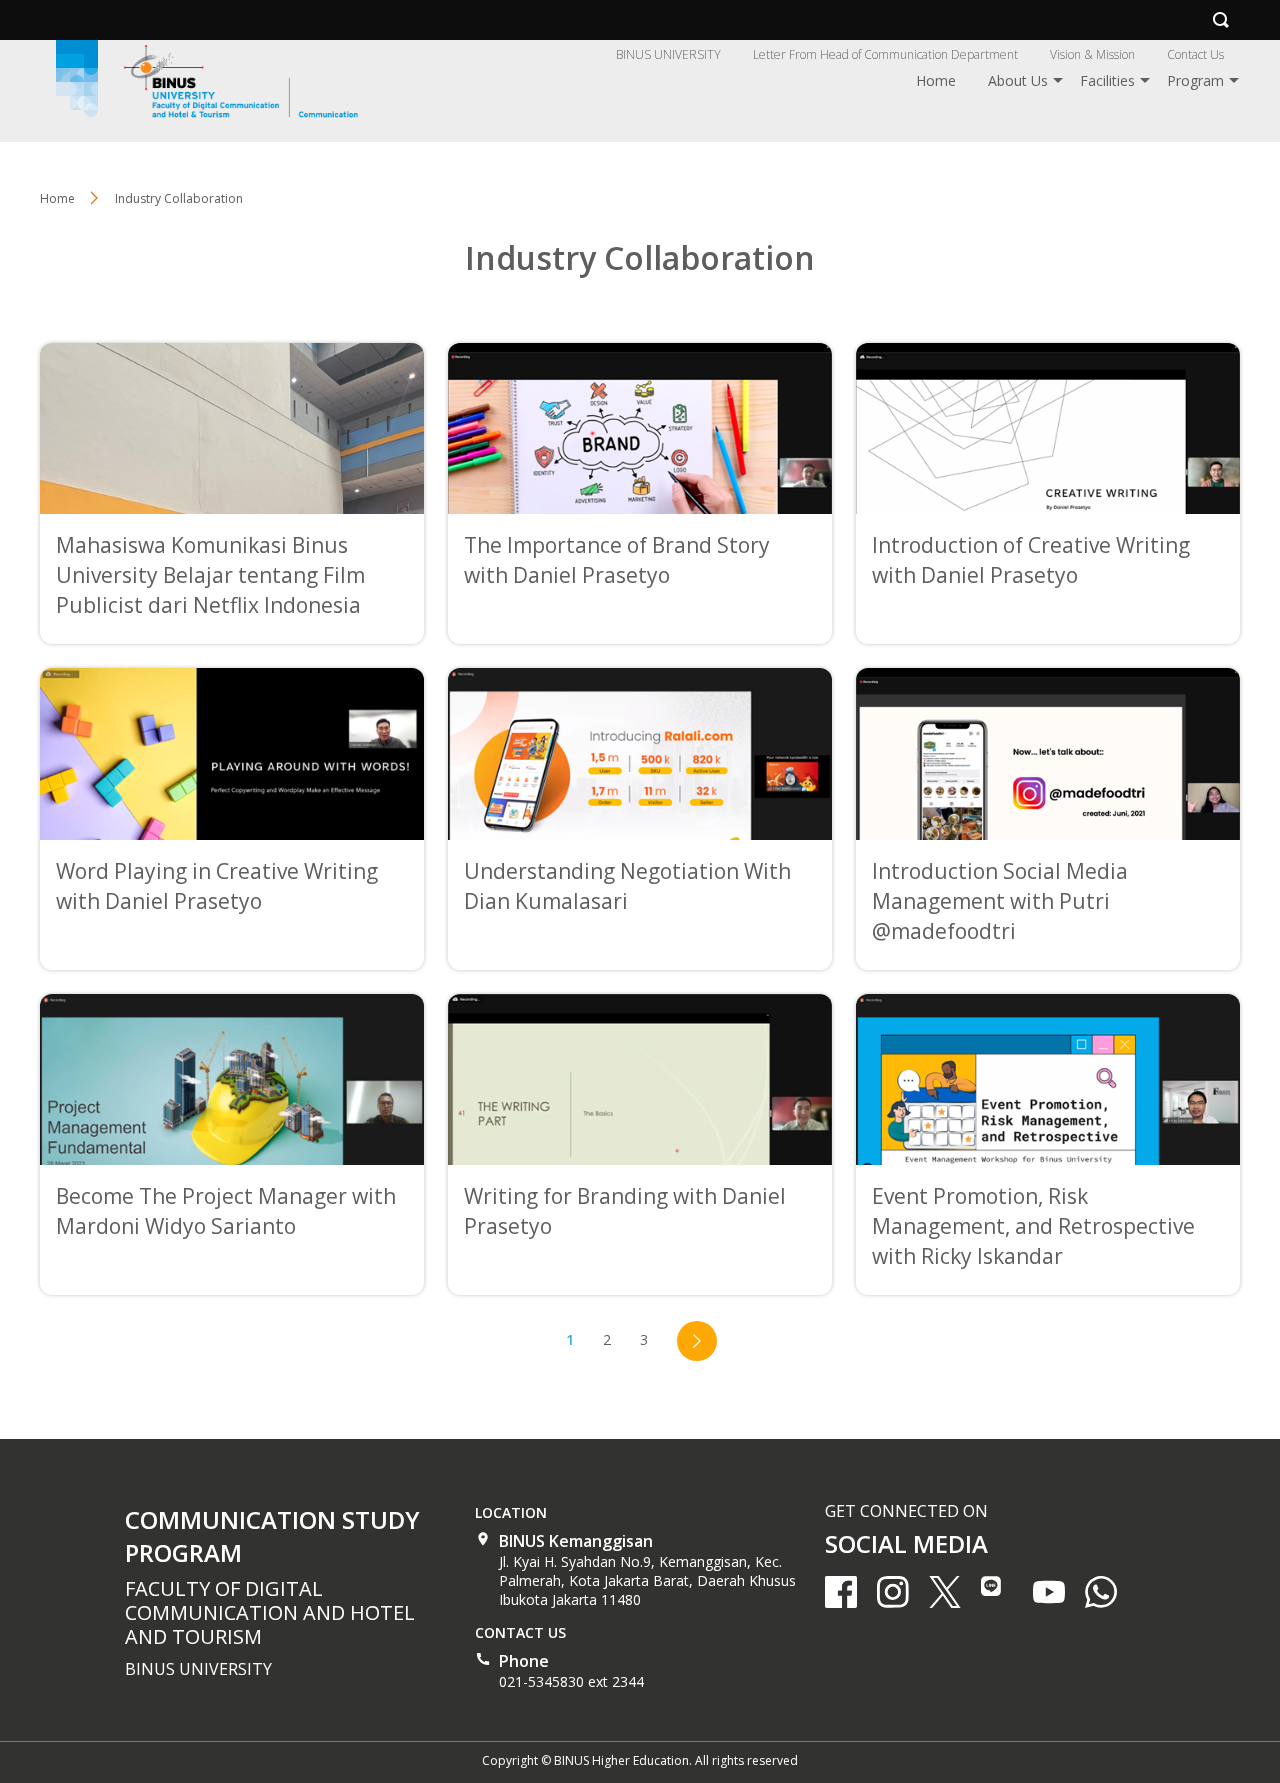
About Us (1018, 80)
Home (936, 80)
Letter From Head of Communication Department (885, 54)
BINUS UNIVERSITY (668, 54)
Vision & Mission (1092, 54)
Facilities (1107, 80)
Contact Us (1195, 54)
